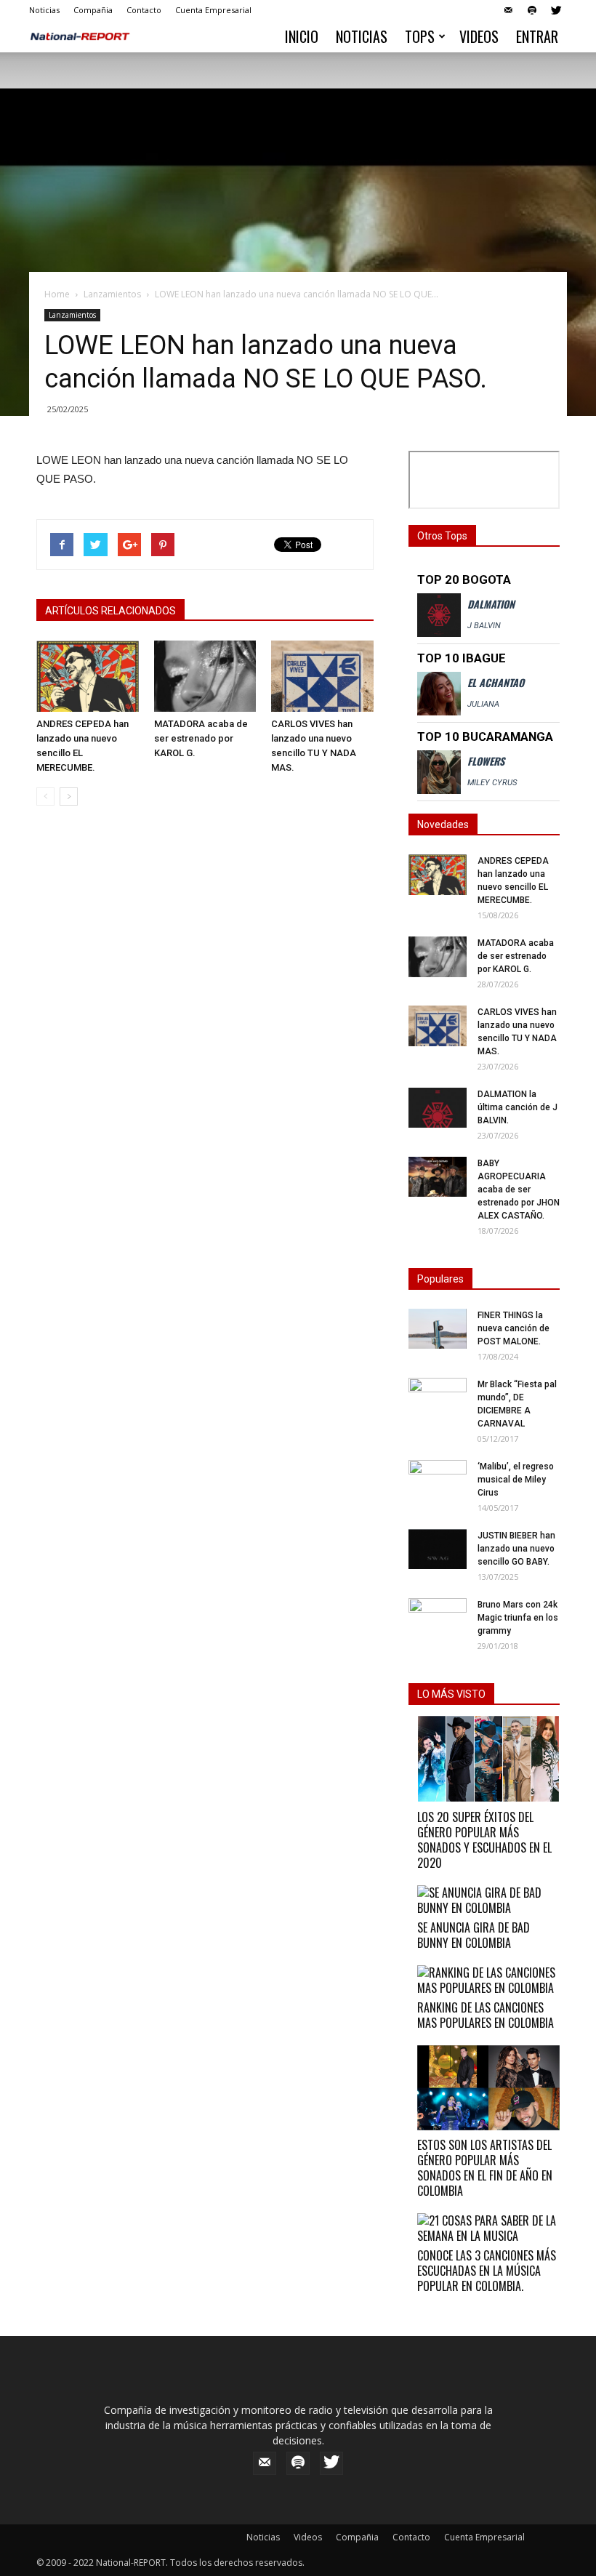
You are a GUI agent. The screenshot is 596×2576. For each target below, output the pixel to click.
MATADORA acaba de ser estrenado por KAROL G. (201, 738)
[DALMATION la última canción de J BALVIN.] (438, 1108)
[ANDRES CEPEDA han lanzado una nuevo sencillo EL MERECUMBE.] (88, 676)
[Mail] (508, 10)
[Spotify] (532, 10)
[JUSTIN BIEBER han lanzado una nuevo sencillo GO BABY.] (438, 1549)
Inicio (302, 36)
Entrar (537, 36)
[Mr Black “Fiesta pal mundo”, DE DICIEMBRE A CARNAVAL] (438, 1393)
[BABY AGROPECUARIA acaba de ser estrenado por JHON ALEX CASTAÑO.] (438, 1177)
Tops (420, 36)
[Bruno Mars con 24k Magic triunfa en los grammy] (438, 1614)
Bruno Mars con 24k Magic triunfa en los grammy (518, 1618)
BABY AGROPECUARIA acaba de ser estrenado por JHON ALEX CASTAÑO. (519, 1189)
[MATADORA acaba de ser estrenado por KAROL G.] (205, 676)
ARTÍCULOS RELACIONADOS (110, 611)
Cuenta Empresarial (213, 10)
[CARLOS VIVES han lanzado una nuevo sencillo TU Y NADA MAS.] (322, 676)
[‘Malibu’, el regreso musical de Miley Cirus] (438, 1475)
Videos (479, 36)
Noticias (44, 10)
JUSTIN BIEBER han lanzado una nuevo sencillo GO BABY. (516, 1549)
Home (57, 294)
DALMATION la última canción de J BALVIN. (518, 1107)
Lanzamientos (112, 294)
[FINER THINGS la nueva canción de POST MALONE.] (438, 1329)
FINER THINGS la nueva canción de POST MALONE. (514, 1328)
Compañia (93, 10)
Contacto (144, 10)
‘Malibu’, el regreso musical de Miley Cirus (516, 1480)
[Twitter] (556, 10)
